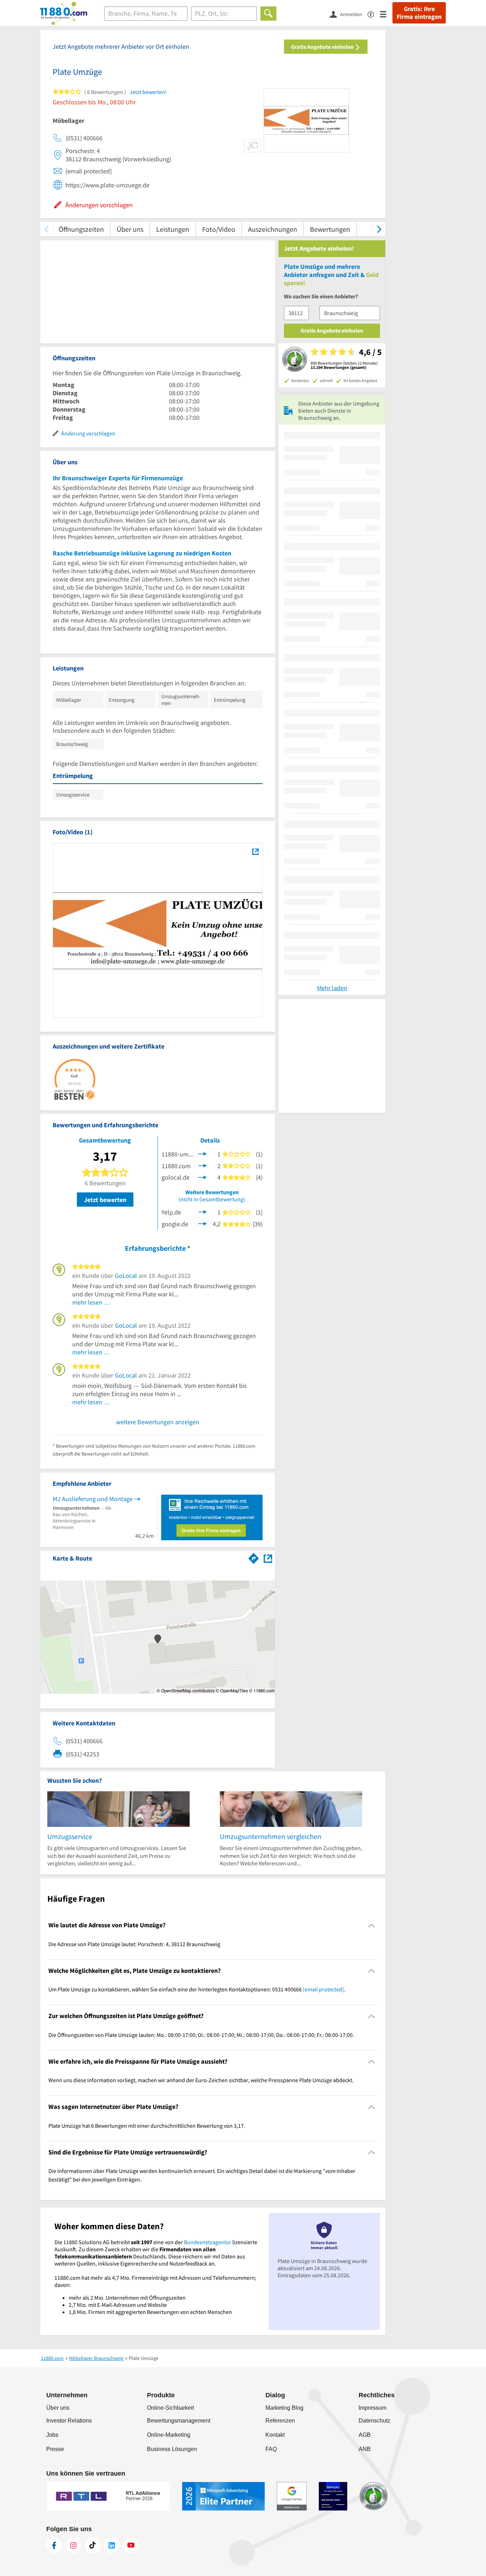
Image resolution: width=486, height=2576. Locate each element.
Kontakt (275, 2435)
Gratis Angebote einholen (323, 47)
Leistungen (173, 229)
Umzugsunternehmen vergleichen (271, 1836)
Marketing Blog (284, 2408)
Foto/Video (219, 229)
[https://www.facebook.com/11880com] (54, 2545)
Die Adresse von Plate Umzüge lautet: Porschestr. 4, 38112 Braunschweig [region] (134, 1944)
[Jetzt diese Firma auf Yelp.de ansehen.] (202, 1211)
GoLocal (126, 1276)
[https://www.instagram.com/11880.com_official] (73, 2545)
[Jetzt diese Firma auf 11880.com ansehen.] (202, 1165)
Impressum (373, 2408)
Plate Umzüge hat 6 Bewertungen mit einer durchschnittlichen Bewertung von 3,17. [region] (147, 2126)
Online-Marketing (169, 2435)
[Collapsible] (372, 1925)
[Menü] (386, 14)
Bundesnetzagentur (208, 2242)
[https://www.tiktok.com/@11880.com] (93, 2545)
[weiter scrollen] (379, 229)
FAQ (271, 2449)
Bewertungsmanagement (179, 2421)
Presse (55, 2449)
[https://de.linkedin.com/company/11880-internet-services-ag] (112, 2545)
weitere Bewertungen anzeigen (158, 1422)
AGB (365, 2435)
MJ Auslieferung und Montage (93, 1499)
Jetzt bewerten (105, 1200)
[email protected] (323, 1989)
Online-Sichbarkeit (170, 2408)
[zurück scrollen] (46, 229)
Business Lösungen (172, 2449)
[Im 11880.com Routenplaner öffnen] (254, 1557)
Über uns (130, 229)
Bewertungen (330, 229)
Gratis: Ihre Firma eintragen (419, 13)
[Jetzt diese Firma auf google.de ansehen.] (202, 1223)
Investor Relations (69, 2421)
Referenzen (280, 2421)
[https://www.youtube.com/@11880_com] (131, 2545)
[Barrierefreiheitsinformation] (374, 14)
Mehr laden (332, 988)
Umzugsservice (70, 1836)
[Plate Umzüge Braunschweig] (255, 852)
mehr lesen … (91, 1302)
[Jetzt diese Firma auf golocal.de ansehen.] (202, 1177)
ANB (365, 2449)
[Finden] (268, 14)
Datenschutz (374, 2421)
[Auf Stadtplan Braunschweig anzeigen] (268, 1558)
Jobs (52, 2435)
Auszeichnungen (273, 229)
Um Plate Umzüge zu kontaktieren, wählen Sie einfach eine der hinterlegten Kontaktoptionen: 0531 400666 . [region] (197, 1989)
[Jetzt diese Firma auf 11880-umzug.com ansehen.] (202, 1153)
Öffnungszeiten (81, 229)
